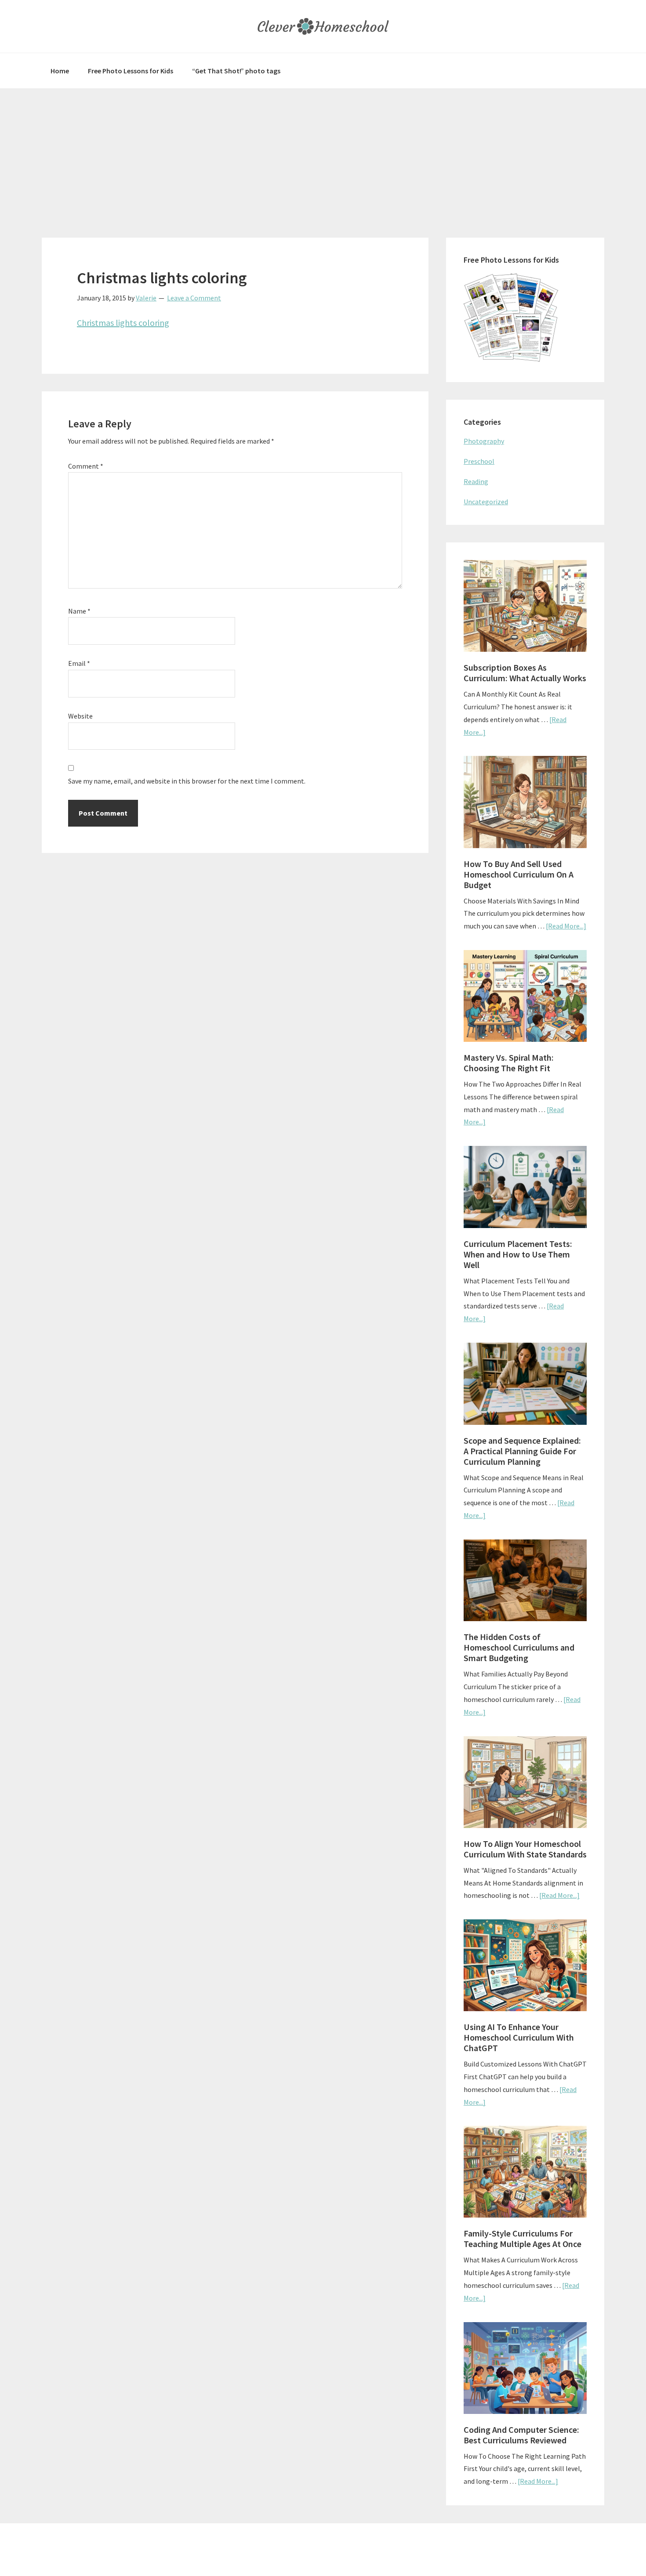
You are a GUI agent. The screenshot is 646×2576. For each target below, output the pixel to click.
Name (79, 611)
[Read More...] (566, 926)
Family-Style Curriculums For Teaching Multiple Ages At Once (523, 2238)
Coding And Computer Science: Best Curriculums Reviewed (521, 2435)
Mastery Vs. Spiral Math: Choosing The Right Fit (509, 1063)
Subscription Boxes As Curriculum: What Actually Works (525, 673)
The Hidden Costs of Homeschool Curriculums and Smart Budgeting (519, 1647)
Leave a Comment (194, 298)
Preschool (479, 461)
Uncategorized (486, 502)
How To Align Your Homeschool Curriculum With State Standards (525, 1849)
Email (79, 663)
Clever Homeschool (323, 26)
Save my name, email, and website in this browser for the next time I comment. (187, 781)
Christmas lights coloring (123, 323)
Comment (86, 466)
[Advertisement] (323, 154)
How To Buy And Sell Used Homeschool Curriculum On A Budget (519, 874)
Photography (484, 441)
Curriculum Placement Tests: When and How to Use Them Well (518, 1254)
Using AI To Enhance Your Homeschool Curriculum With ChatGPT (519, 2037)
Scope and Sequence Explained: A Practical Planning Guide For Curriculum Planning (522, 1451)
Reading (476, 481)
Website (80, 716)
